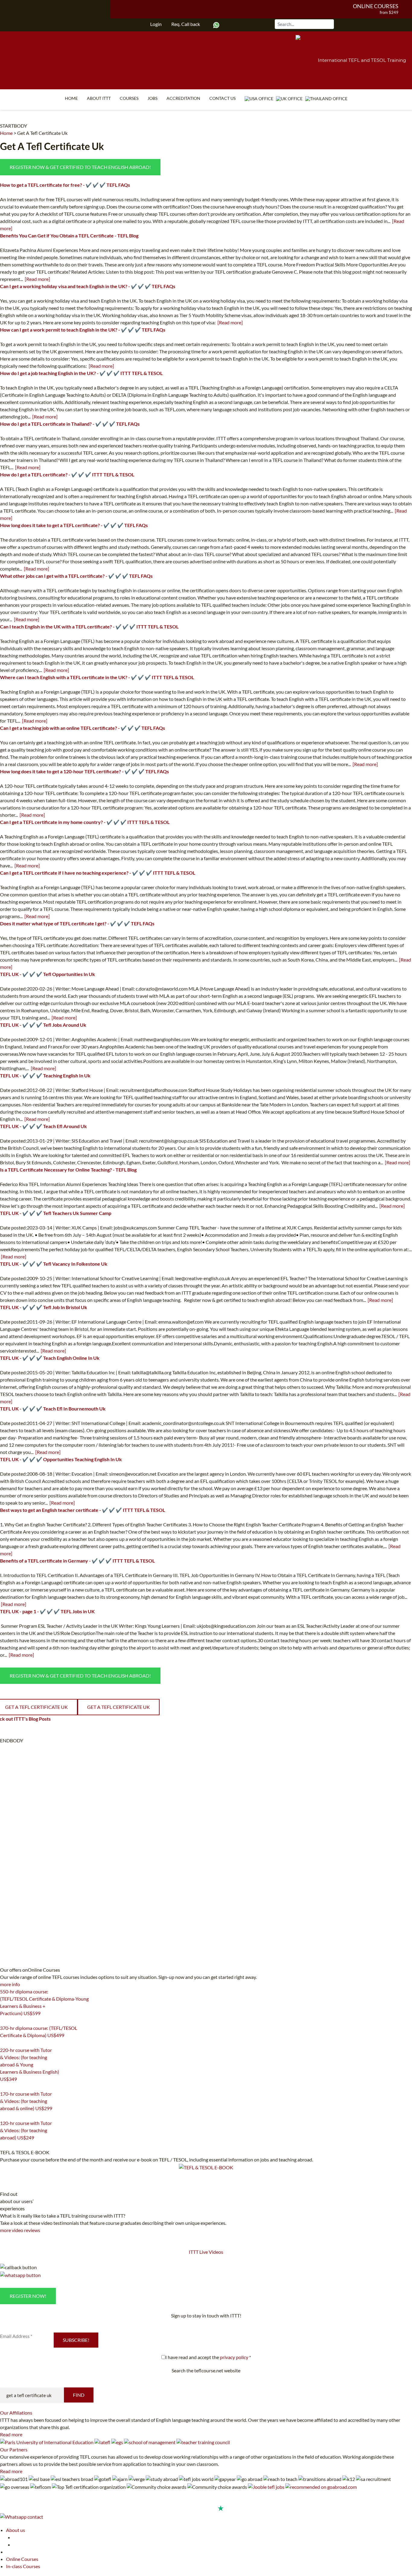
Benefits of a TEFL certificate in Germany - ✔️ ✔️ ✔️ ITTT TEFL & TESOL (77, 1561)
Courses (129, 98)
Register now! (28, 2296)
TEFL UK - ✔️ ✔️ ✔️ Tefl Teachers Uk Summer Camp (56, 1213)
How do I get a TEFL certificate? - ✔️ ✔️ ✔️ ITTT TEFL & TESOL (67, 474)
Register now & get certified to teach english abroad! (80, 167)
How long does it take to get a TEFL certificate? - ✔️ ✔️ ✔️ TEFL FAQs (74, 525)
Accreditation (183, 98)
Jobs (152, 98)
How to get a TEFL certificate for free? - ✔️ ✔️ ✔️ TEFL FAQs (65, 185)
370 (4, 2043)
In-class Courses (23, 2566)
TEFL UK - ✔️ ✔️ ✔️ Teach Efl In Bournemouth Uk (53, 1409)
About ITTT (99, 98)
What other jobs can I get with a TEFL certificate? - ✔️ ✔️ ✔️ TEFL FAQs (76, 576)
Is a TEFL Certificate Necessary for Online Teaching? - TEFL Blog (68, 1170)
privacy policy (234, 2357)
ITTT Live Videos (206, 2252)
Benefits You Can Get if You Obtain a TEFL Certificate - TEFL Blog (69, 235)
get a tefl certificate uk (119, 1707)
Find (79, 2395)
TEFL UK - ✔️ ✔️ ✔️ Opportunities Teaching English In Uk (61, 1459)
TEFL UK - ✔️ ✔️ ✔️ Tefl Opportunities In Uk (48, 974)
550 (4, 2021)
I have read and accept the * (208, 2357)
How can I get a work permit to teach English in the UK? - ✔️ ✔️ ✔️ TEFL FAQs (83, 330)
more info (10, 1984)
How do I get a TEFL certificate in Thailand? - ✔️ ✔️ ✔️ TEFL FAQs (70, 424)
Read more (11, 2434)
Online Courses (376, 6)
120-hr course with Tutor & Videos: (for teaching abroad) (26, 2130)
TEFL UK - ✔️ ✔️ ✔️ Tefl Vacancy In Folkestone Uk (54, 1264)
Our (16, 2413)
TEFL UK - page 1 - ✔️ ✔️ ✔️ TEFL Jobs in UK (47, 1611)
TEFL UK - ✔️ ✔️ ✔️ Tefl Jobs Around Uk (43, 1025)
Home (71, 98)
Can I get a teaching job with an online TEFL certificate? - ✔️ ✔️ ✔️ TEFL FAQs (82, 728)
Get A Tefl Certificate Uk (42, 133)
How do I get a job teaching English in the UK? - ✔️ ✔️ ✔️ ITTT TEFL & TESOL (81, 373)
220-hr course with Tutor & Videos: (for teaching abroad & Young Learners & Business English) (30, 2064)
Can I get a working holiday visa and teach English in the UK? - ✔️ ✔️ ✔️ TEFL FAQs (88, 286)
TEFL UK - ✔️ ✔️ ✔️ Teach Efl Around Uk (43, 1126)
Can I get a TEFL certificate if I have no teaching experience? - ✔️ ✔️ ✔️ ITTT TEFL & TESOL (98, 873)
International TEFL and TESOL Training (362, 60)
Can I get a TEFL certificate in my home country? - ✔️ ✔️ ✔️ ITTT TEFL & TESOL (85, 822)
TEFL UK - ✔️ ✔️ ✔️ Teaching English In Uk (45, 1075)
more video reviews (20, 2230)
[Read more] (37, 279)
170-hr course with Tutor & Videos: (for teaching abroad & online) (26, 2101)
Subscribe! (76, 2340)
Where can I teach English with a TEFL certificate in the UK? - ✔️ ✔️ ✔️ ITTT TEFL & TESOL (97, 677)
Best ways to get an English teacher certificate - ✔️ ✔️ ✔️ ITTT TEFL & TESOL (82, 1510)
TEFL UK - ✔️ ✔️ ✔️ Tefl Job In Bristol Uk (44, 1307)
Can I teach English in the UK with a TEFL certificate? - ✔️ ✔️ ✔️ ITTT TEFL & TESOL (89, 627)
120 (4, 2145)
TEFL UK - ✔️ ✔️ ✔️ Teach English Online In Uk (50, 1358)
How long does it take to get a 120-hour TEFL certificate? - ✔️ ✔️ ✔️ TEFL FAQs (84, 771)
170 (4, 2116)
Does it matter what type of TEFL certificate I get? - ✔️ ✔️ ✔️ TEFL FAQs (77, 923)
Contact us (222, 98)
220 (4, 2087)
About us (16, 2530)
